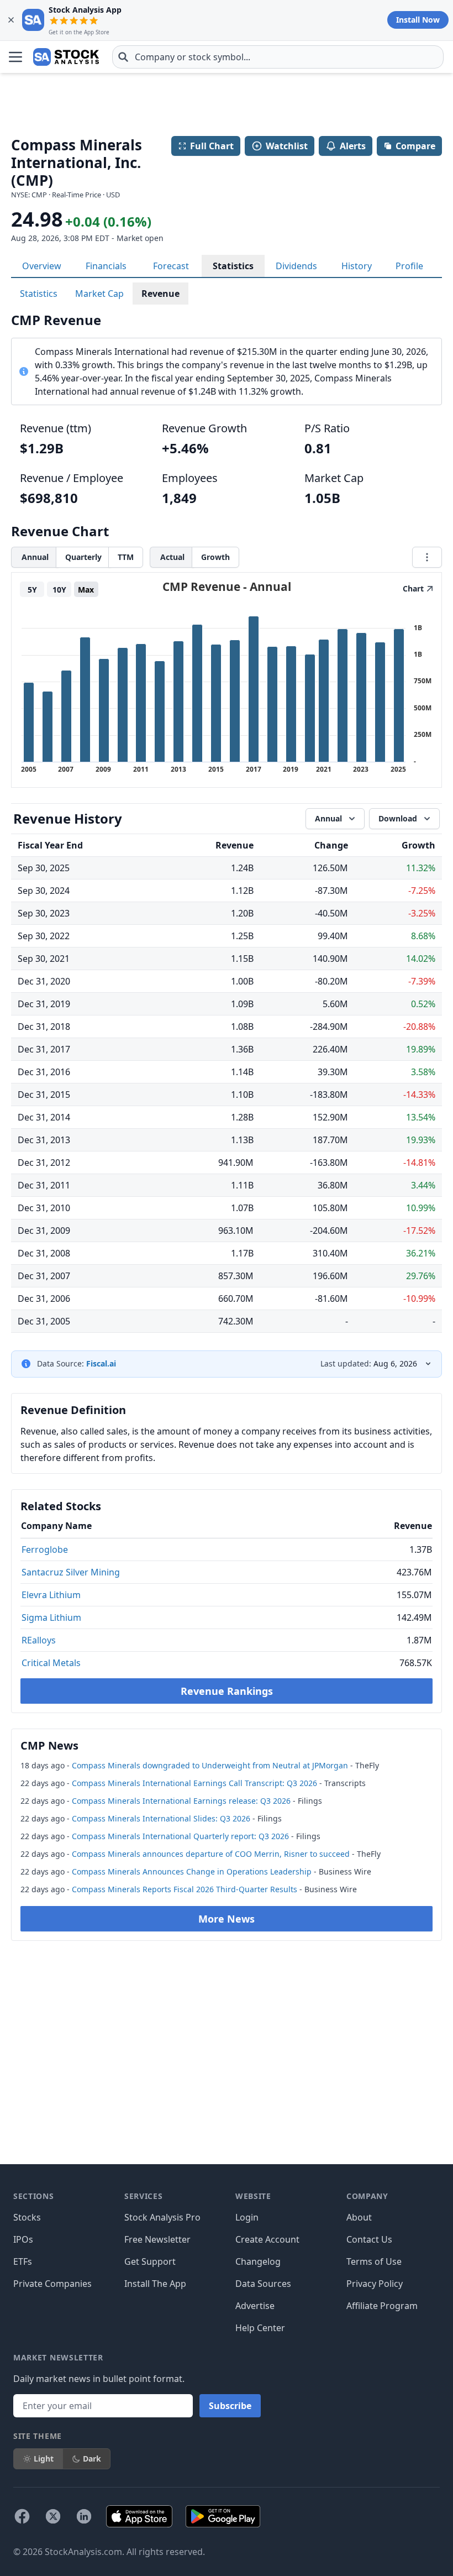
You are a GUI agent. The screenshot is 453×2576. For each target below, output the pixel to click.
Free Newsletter (157, 2239)
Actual (172, 557)
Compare (415, 146)
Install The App (155, 2284)
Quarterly (83, 557)
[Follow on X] (53, 2516)
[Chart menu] (427, 557)
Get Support (150, 2261)
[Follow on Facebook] (22, 2516)
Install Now (418, 20)
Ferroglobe (45, 1549)
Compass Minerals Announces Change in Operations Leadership (192, 1871)
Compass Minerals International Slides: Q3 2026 (161, 1818)
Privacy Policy (375, 2284)
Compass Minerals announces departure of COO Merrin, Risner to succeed (211, 1854)
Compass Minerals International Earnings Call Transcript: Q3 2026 (194, 1783)
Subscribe (230, 2406)
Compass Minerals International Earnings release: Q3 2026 (181, 1801)
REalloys (39, 1640)
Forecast (171, 266)
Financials (106, 266)
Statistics (233, 266)
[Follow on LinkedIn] (84, 2516)
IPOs (23, 2239)
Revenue (160, 294)
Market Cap (99, 294)
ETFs (23, 2261)
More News (227, 1919)
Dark (92, 2459)
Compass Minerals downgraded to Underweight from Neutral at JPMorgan (210, 1765)
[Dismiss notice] (11, 20)
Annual (35, 557)
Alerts (353, 146)
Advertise (255, 2306)
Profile (409, 266)
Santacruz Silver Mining (71, 1572)
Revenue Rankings (227, 1691)
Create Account (267, 2239)
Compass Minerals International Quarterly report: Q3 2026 (180, 1836)
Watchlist (287, 146)
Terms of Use (374, 2261)
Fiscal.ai (101, 1363)
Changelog (258, 2261)
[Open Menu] (15, 57)
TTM (126, 557)
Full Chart (212, 146)
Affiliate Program (382, 2306)
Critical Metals (51, 1663)
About (359, 2217)
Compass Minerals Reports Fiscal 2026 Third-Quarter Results (185, 1889)
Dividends (296, 266)
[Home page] (66, 57)
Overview (42, 266)
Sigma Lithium (51, 1617)
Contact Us (369, 2239)
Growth (215, 557)
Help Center (260, 2328)
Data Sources (263, 2284)
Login (247, 2217)
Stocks (27, 2217)
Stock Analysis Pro (162, 2217)
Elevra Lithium (51, 1595)
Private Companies (52, 2284)
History (357, 266)
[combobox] (278, 57)
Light (44, 2459)
